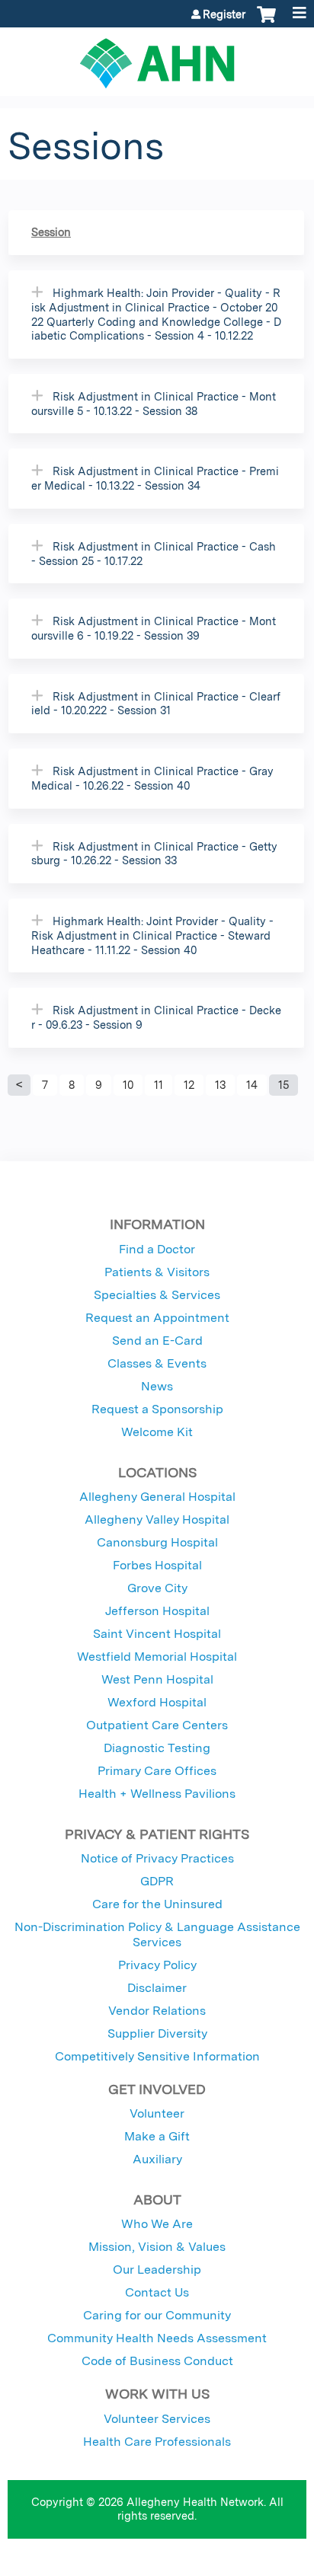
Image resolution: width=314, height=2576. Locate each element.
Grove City (157, 1588)
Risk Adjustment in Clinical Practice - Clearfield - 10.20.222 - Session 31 (156, 704)
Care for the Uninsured (157, 1904)
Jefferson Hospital (157, 1611)
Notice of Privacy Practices (157, 1858)
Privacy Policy (157, 1965)
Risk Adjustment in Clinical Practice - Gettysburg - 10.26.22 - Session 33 (154, 854)
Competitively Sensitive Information (157, 2056)
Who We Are (157, 2224)
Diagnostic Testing (157, 1748)
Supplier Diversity (157, 2033)
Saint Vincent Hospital (157, 1634)
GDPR (157, 1881)
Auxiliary (157, 2159)
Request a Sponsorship (157, 1409)
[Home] (157, 58)
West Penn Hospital (157, 1679)
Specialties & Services (157, 1295)
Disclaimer (157, 1988)
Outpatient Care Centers (157, 1725)
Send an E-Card (157, 1341)
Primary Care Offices (157, 1771)
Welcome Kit (157, 1432)
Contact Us (157, 2292)
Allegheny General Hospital (157, 1497)
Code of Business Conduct (157, 2361)
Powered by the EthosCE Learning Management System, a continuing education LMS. (252, 2565)
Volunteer (157, 2113)
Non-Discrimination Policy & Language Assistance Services (157, 1934)
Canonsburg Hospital (157, 1542)
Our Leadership (157, 2270)
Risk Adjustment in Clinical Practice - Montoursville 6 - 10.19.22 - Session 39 (154, 628)
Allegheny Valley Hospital (157, 1519)
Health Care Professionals (157, 2442)
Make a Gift (157, 2136)
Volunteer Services (157, 2419)
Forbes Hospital (157, 1565)
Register (224, 14)
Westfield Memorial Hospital (157, 1657)
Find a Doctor (157, 1249)
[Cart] (266, 22)
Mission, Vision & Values (157, 2247)
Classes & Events (157, 1363)
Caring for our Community (157, 2315)
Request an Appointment (157, 1318)
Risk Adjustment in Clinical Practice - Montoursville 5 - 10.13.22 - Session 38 (154, 404)
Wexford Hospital (157, 1702)
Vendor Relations (157, 2011)
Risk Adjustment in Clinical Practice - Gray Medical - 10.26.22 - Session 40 (152, 778)
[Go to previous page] (19, 1085)
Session (51, 232)
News (157, 1386)
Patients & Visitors (157, 1272)
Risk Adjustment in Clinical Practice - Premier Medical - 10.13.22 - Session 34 (155, 478)
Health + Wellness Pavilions (157, 1794)
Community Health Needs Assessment (157, 2338)
